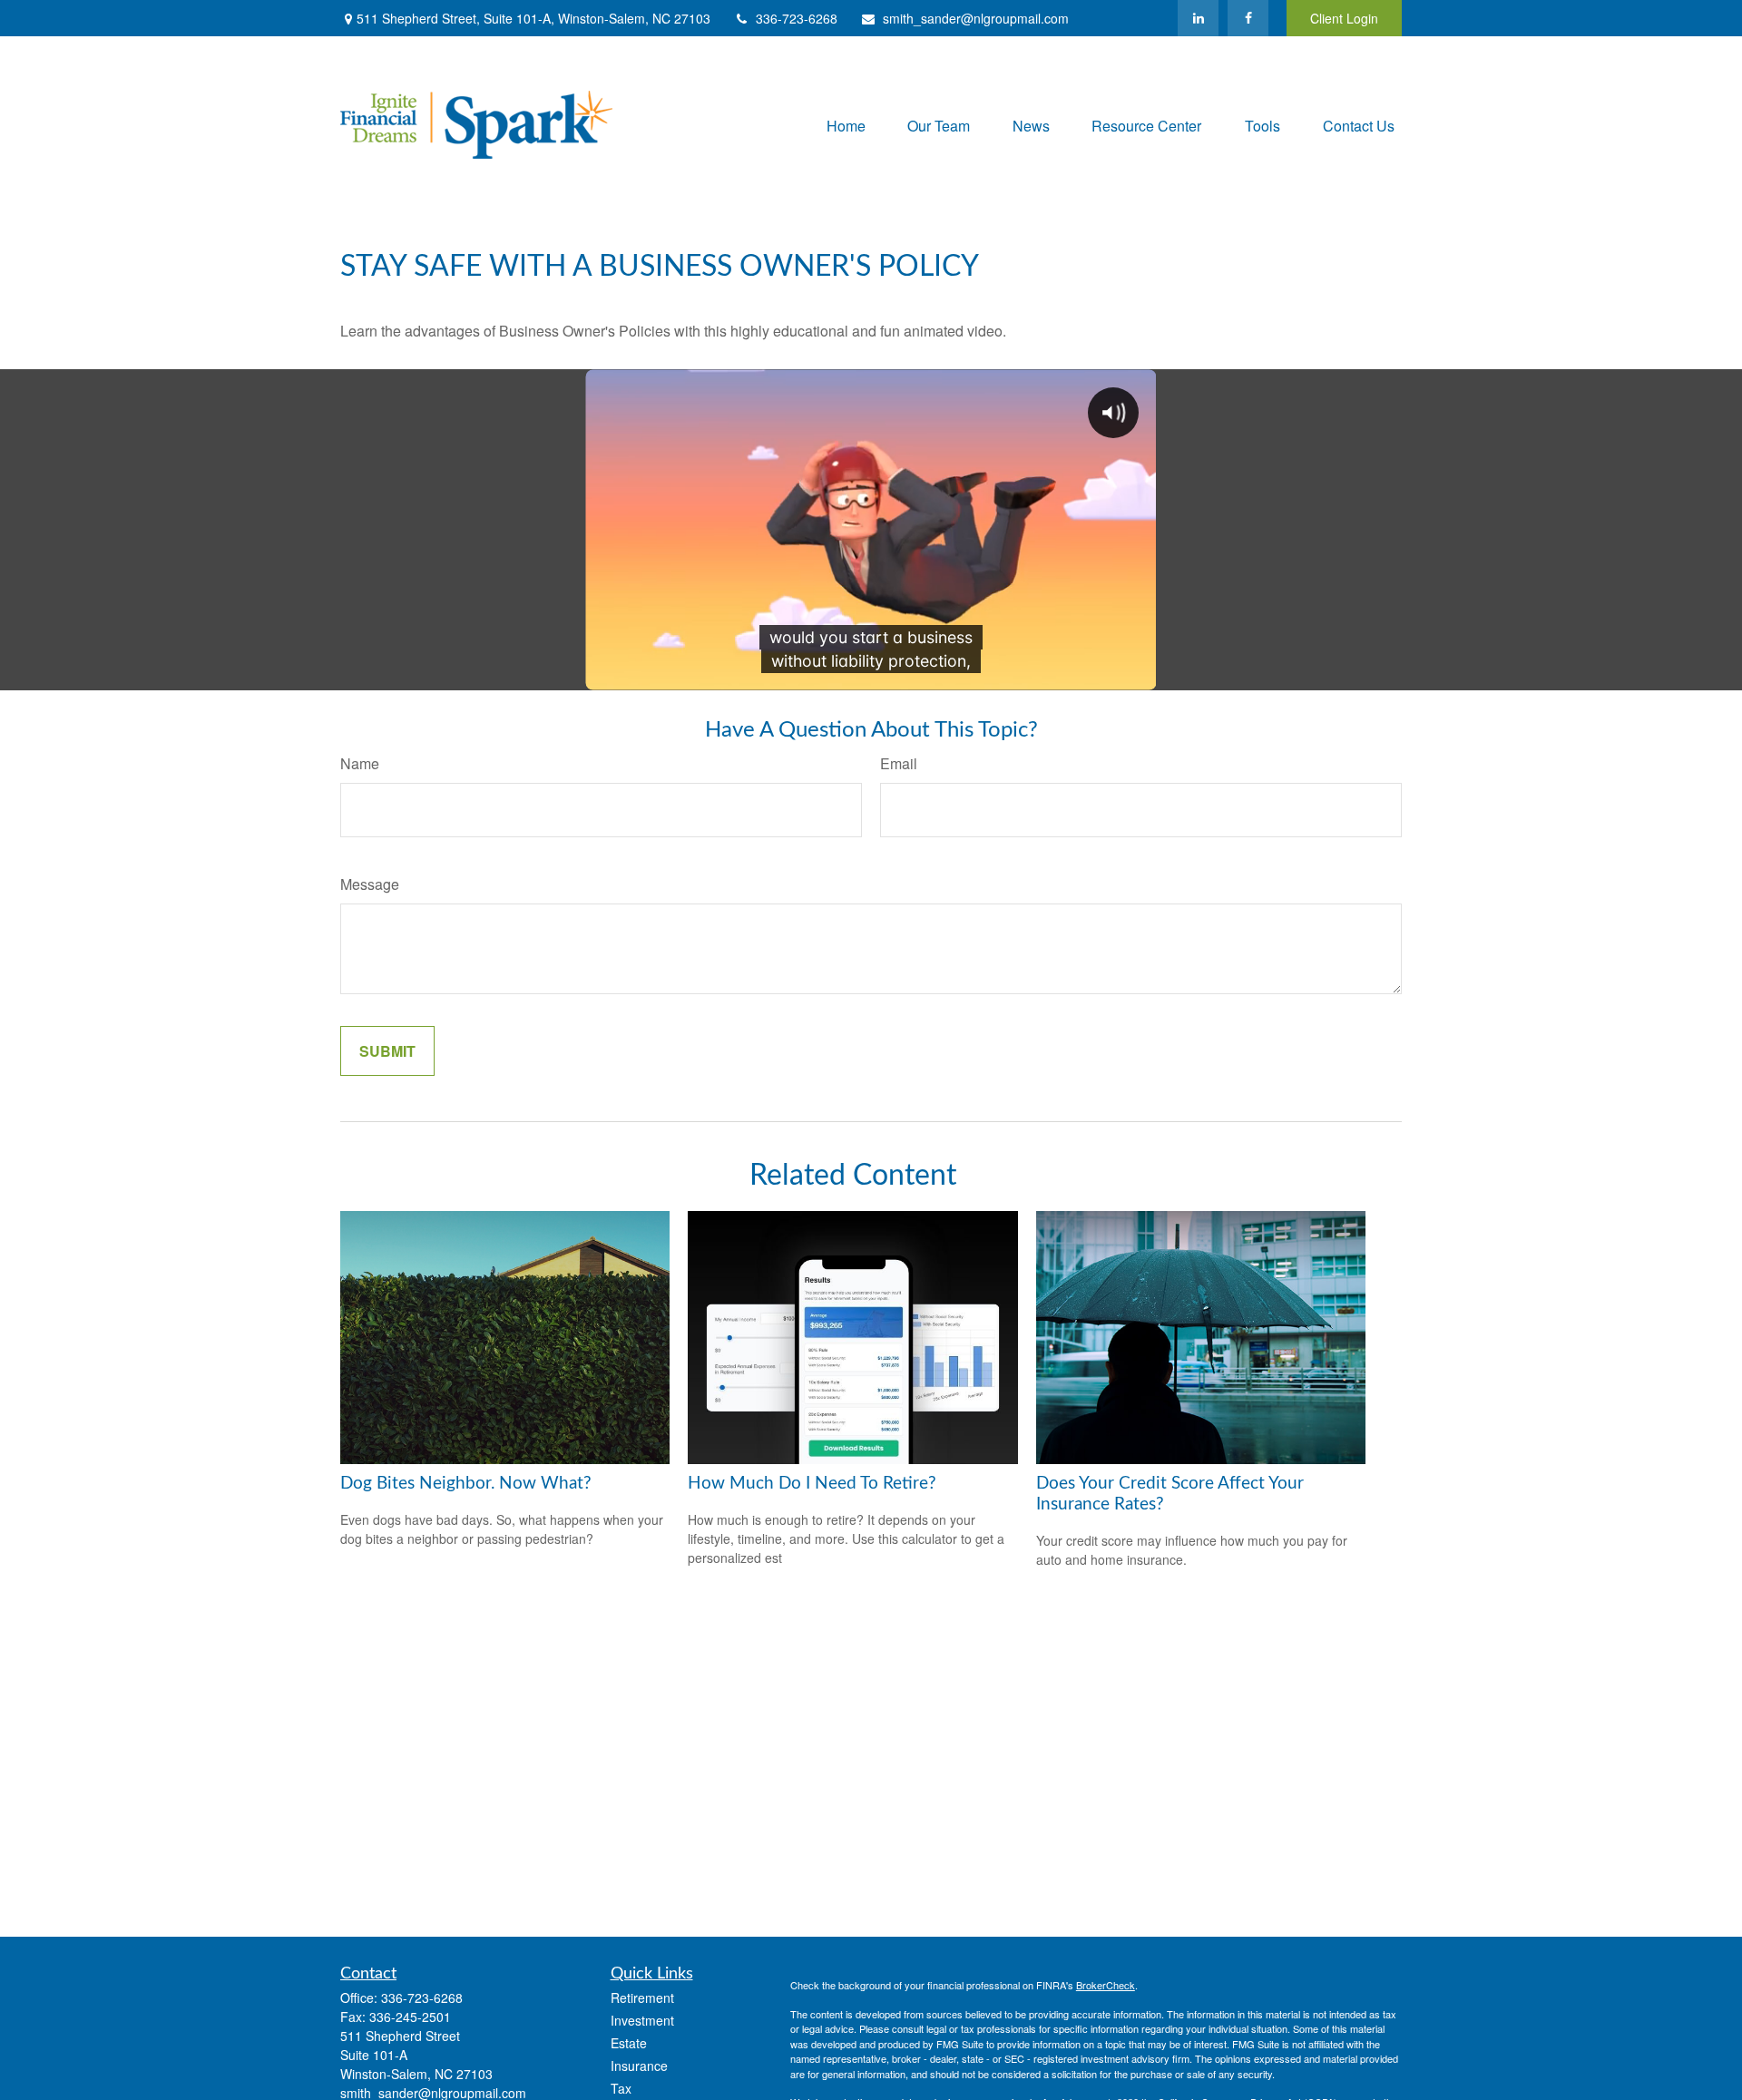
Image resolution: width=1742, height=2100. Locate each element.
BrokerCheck (1106, 1985)
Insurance (639, 2066)
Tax (621, 2088)
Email (899, 763)
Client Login (1344, 18)
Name (360, 763)
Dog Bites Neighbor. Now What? (466, 1484)
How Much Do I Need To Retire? (812, 1484)
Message (370, 884)
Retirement (642, 1997)
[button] (846, 125)
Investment (642, 2020)
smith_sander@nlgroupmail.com (976, 18)
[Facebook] (1248, 18)
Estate (629, 2043)
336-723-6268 (797, 18)
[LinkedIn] (1198, 18)
